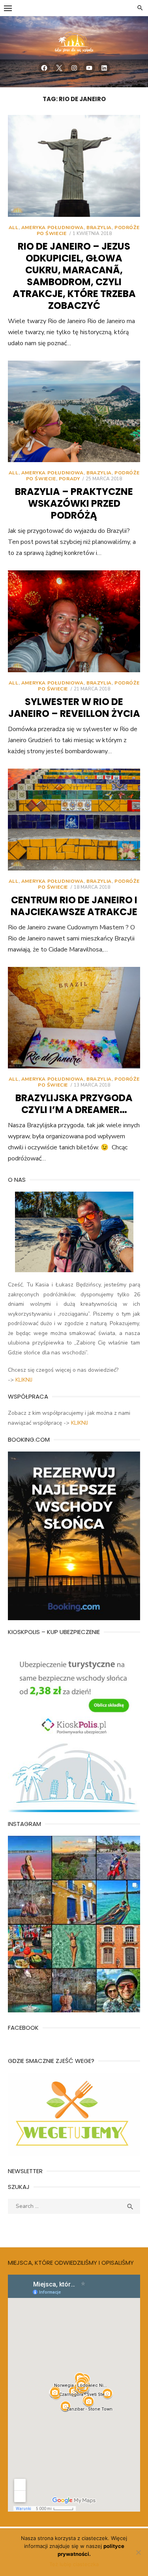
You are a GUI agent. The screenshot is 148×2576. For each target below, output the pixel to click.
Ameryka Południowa (52, 228)
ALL (14, 228)
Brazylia (99, 228)
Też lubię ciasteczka (74, 2564)
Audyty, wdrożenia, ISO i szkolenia (51, 2226)
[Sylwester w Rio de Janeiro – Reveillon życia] (74, 621)
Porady (69, 479)
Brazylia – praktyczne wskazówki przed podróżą (74, 503)
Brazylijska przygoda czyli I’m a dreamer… (74, 1104)
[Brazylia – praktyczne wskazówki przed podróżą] (74, 412)
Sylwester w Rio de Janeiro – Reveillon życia (74, 708)
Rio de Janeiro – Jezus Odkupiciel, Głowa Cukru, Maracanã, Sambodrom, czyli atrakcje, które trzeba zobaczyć (74, 276)
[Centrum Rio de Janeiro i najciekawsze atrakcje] (74, 820)
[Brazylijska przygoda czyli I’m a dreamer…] (74, 1018)
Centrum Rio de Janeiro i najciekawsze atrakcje (74, 906)
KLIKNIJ (24, 1380)
